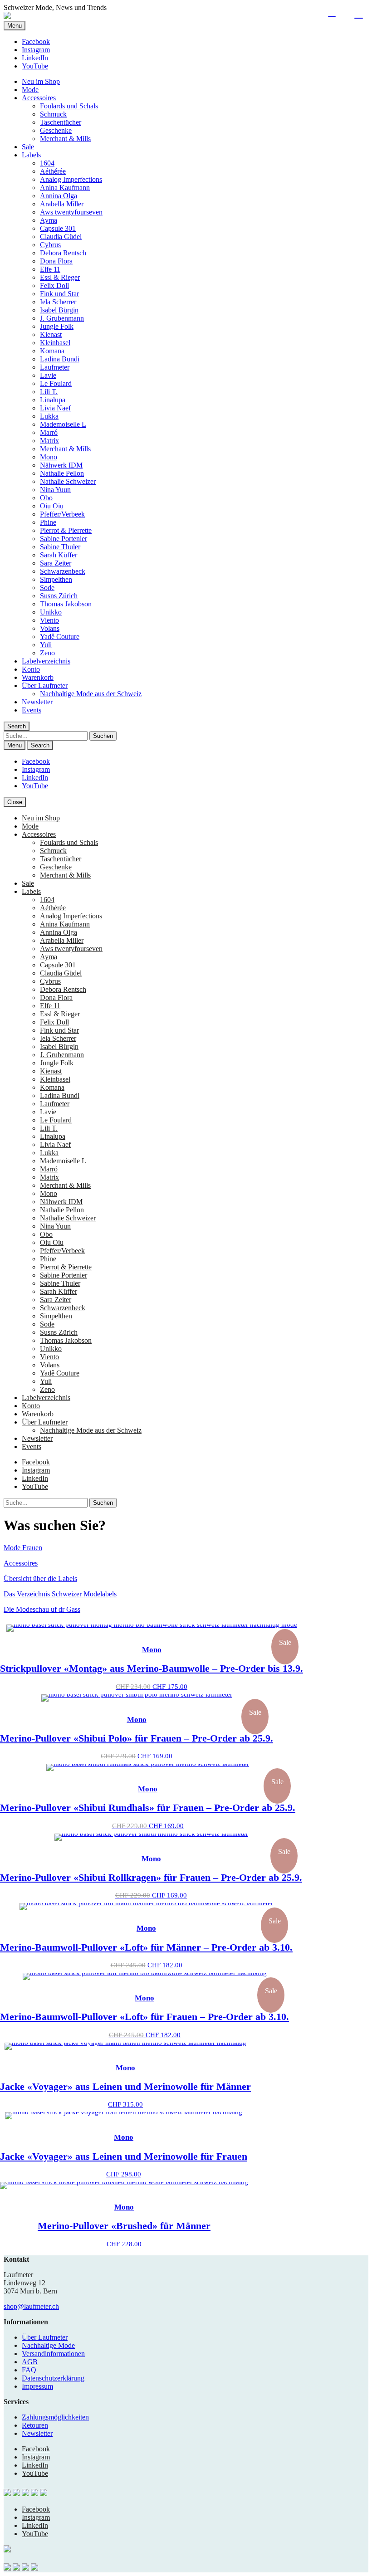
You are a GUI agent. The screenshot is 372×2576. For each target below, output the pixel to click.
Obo (46, 498)
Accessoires (39, 98)
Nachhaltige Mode (48, 2345)
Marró (49, 432)
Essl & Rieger (60, 277)
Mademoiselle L (63, 424)
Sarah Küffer (59, 555)
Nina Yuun (55, 490)
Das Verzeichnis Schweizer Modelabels (60, 1594)
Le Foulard (56, 383)
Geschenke (56, 130)
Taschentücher (61, 122)
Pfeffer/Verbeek (62, 514)
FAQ (29, 2370)
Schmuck (53, 114)
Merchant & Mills (65, 139)
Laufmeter (55, 367)
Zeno (47, 653)
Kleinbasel (55, 343)
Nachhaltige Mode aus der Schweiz (91, 694)
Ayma (49, 220)
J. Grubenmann (62, 318)
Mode (30, 90)
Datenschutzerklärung (53, 2378)
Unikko (51, 612)
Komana (52, 351)
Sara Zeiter (56, 563)
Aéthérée (53, 171)
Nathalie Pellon (62, 473)
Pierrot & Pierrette (66, 530)
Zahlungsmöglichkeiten (55, 2417)
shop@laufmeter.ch (31, 2306)
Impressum (37, 2386)
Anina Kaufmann (65, 188)
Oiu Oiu (52, 506)
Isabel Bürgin (59, 310)
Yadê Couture (60, 637)
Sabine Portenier (64, 539)
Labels (31, 155)
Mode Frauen (23, 1548)
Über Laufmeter (45, 685)
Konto (31, 669)
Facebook (36, 41)
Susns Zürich (59, 596)
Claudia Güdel (61, 237)
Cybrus (50, 245)
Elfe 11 (50, 269)
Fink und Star (59, 294)
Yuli (46, 645)
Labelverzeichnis (46, 661)
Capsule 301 (58, 228)
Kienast (51, 334)
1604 (47, 163)
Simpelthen (56, 579)
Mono (49, 457)
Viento (49, 620)
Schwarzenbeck (63, 571)
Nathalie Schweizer (68, 481)
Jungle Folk (57, 326)
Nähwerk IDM (61, 465)
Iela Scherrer (58, 302)
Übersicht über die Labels (40, 1578)
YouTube (35, 66)
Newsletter (37, 702)
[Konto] (332, 13)
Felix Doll (54, 285)
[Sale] (152, 1628)
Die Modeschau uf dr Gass (42, 1609)
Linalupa (53, 400)
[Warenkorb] (359, 13)
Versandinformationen (53, 2354)
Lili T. (49, 392)
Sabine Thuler (60, 547)
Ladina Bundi (60, 359)
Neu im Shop (41, 81)
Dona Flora (56, 261)
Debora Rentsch (63, 253)
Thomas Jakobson (66, 604)
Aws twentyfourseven (71, 212)
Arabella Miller (62, 204)
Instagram (36, 50)
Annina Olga (59, 196)
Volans (50, 628)
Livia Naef (55, 408)
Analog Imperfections (71, 179)
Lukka (49, 416)
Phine (48, 522)
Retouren (35, 2425)
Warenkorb (38, 677)
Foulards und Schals (69, 106)
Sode (47, 588)
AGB (30, 2362)
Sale (28, 147)
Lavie (48, 375)
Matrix (49, 441)
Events (32, 710)
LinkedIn (35, 58)
